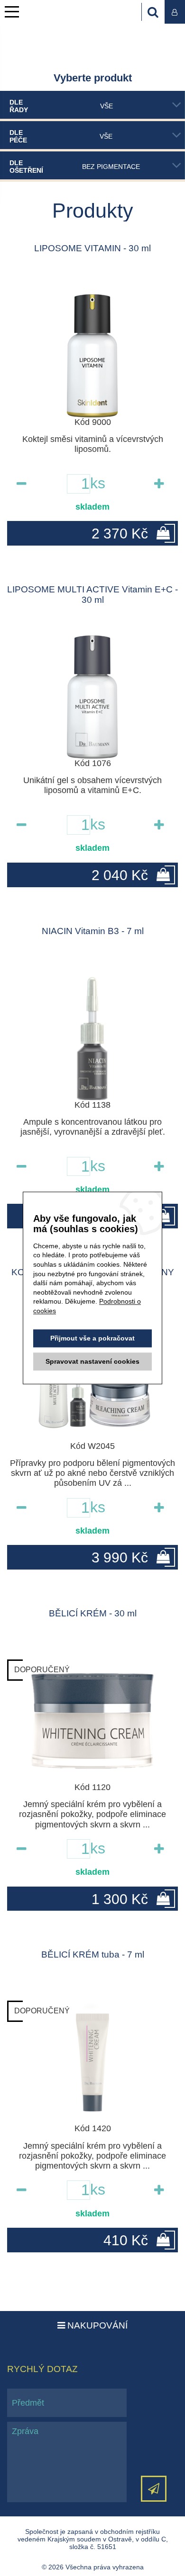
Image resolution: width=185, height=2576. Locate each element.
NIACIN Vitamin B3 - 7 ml (93, 931)
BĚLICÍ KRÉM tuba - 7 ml (93, 1954)
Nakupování (96, 2325)
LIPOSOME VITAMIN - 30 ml (92, 248)
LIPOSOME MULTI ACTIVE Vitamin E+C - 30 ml (92, 595)
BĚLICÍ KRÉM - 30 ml (93, 1613)
